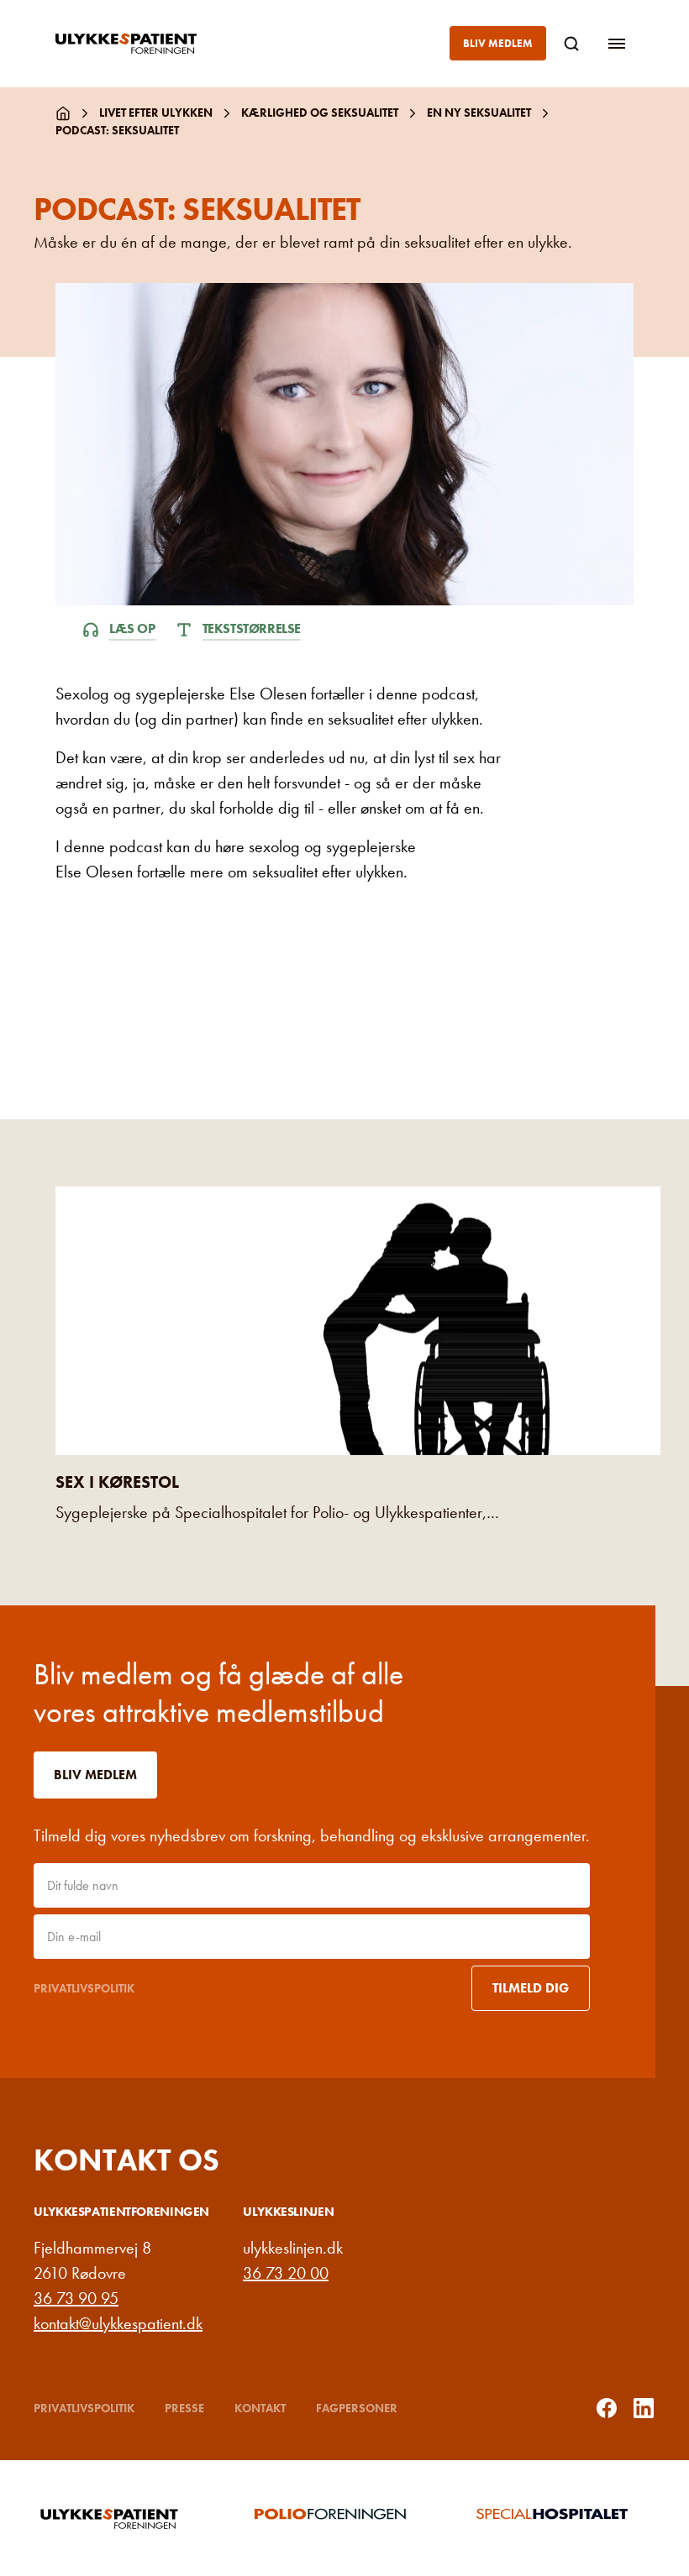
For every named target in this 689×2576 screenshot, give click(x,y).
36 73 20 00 (286, 2273)
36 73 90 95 (76, 2298)
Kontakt (260, 2408)
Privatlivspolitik (84, 1988)
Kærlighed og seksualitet (320, 113)
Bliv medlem (498, 43)
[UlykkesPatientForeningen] (139, 44)
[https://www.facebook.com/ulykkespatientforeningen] (607, 2408)
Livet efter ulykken (156, 113)
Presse (184, 2408)
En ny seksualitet (479, 113)
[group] (123, 2518)
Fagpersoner (357, 2408)
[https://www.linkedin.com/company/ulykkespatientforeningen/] (644, 2408)
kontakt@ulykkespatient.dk (118, 2323)
